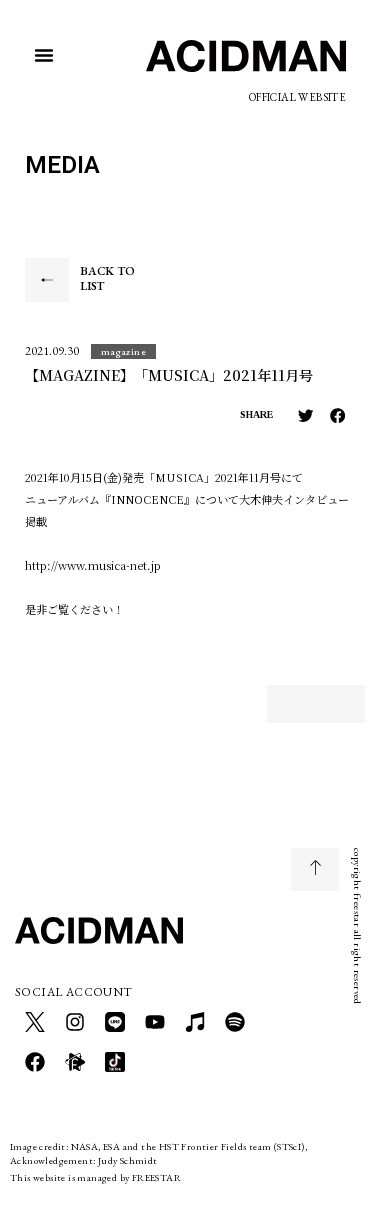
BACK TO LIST (107, 279)
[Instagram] (75, 1022)
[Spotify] (235, 1022)
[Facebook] (35, 1062)
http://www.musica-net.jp (93, 565)
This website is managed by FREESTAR (95, 1177)
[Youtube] (155, 1022)
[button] (44, 55)
